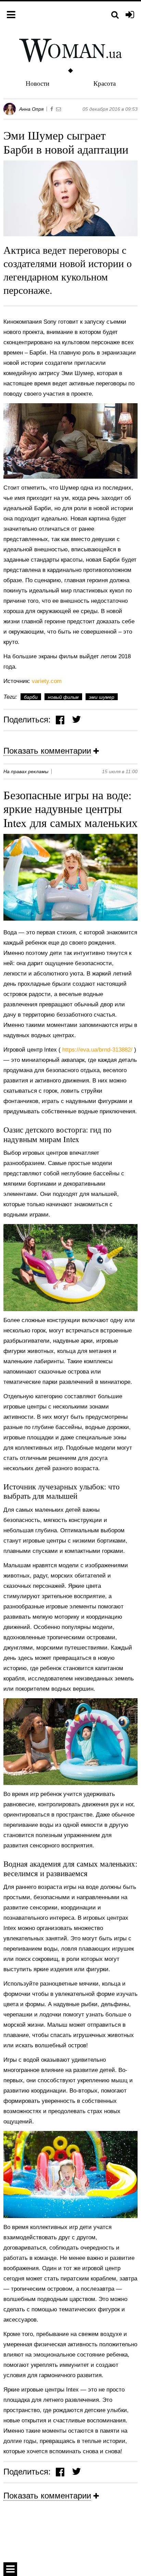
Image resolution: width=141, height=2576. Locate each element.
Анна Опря (31, 109)
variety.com (47, 681)
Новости (37, 83)
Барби (31, 697)
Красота (105, 83)
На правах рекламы (26, 771)
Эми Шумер (102, 697)
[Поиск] (115, 15)
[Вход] (130, 15)
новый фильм (63, 697)
